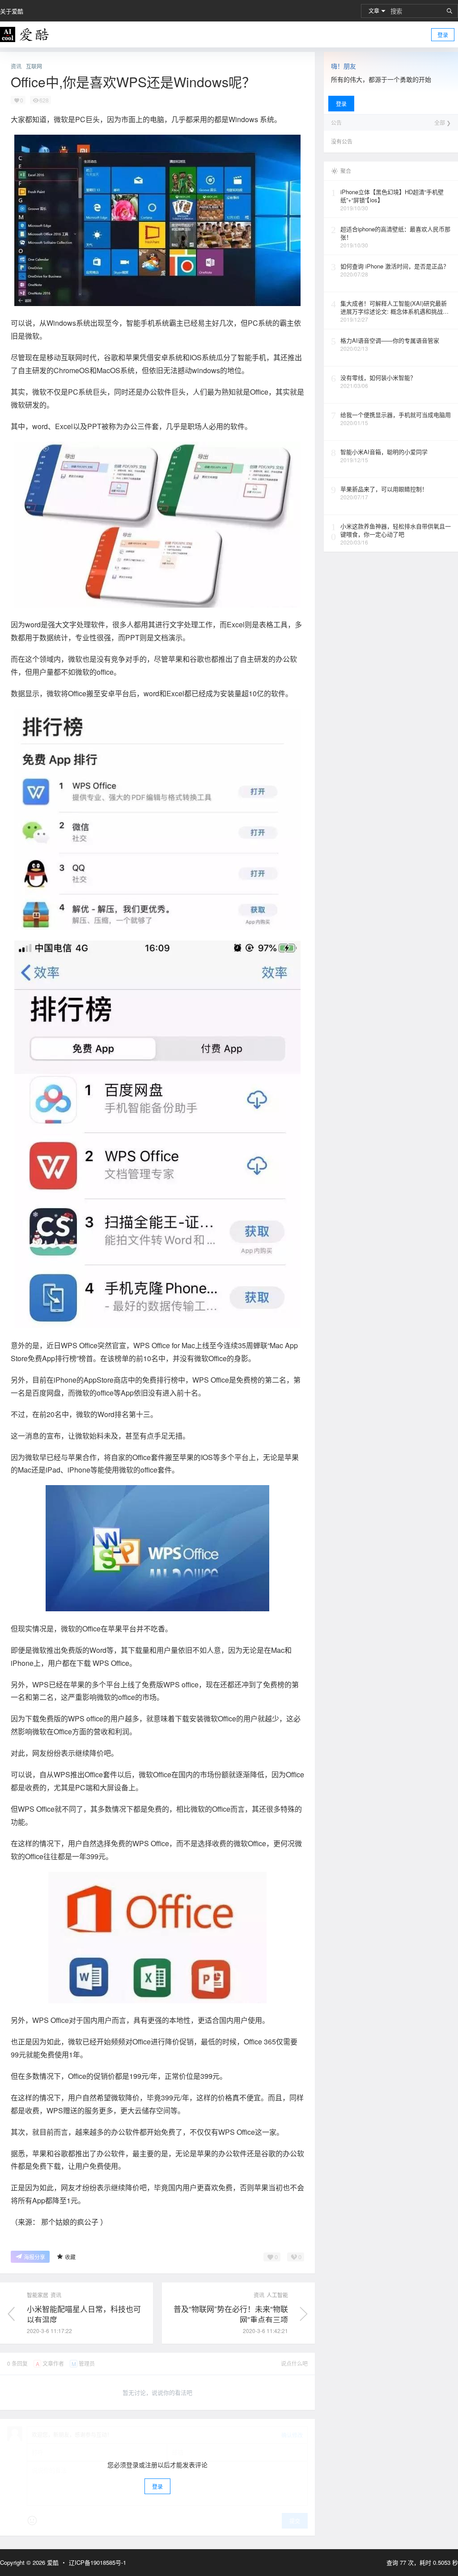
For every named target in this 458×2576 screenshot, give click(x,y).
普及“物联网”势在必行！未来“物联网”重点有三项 (231, 2314)
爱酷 (52, 2562)
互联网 (34, 66)
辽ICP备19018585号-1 (98, 2563)
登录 (443, 35)
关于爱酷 (12, 11)
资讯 (16, 66)
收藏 (70, 2257)
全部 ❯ (443, 123)
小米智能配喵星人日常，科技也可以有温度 (84, 2314)
